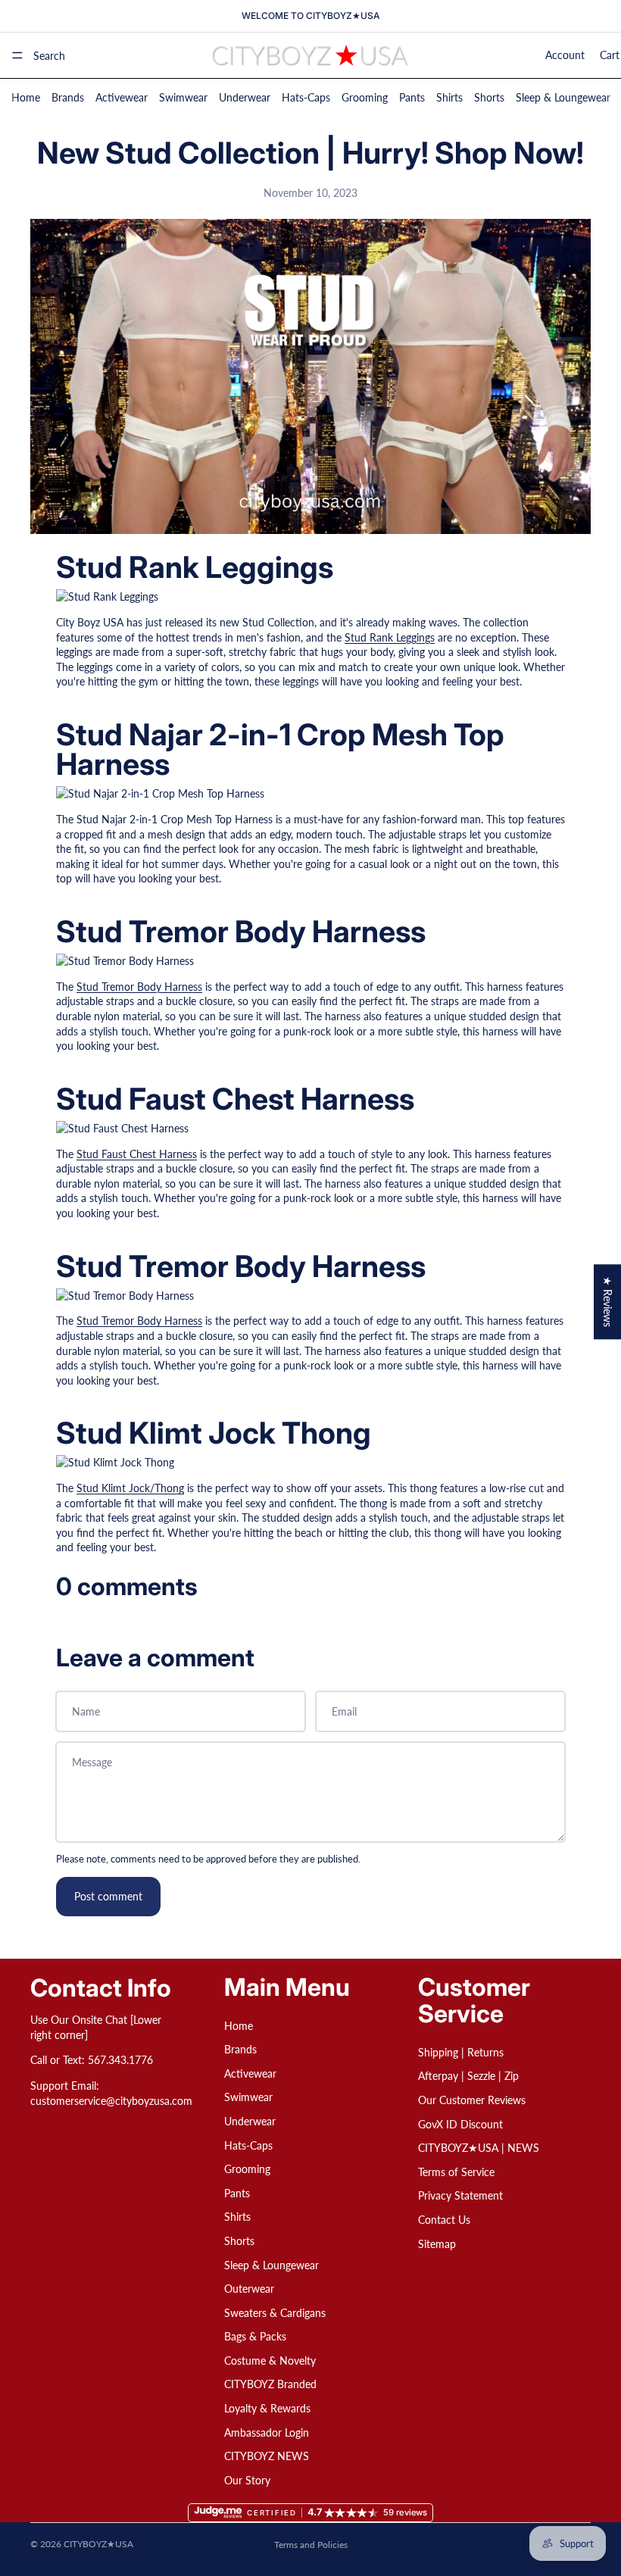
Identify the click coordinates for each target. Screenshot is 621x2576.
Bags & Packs (255, 2336)
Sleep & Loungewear (563, 97)
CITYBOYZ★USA (98, 2544)
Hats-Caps (306, 97)
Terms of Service (456, 2172)
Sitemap (437, 2243)
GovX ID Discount (460, 2123)
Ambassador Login (267, 2432)
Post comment (108, 1896)
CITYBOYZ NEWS (267, 2456)
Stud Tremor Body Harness (139, 987)
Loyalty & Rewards (267, 2408)
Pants (412, 97)
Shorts (489, 97)
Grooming (365, 97)
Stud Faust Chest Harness (137, 1154)
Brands (68, 97)
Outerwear (249, 2289)
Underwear (245, 97)
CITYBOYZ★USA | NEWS (479, 2148)
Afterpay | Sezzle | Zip (468, 2076)
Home (26, 97)
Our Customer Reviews (472, 2100)
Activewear (122, 97)
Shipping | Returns (461, 2052)
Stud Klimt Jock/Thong (130, 1488)
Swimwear (183, 97)
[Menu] (17, 55)
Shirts (449, 97)
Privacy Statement (460, 2195)
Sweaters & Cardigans (275, 2312)
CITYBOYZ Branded (270, 2384)
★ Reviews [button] (608, 1302)
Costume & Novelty (270, 2361)
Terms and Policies (311, 2545)
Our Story (247, 2480)
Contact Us (444, 2220)
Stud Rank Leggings (390, 637)
